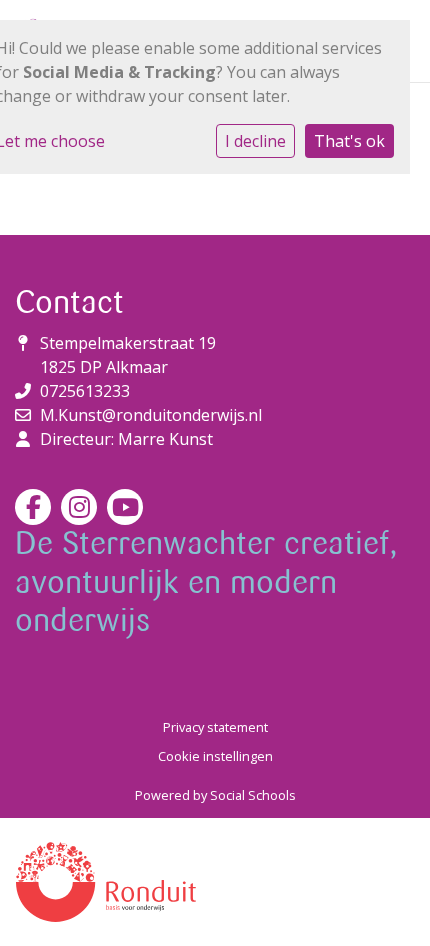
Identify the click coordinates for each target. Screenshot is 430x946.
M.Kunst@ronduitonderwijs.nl (151, 415)
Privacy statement (215, 727)
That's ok (349, 141)
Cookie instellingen (215, 756)
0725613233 (85, 391)
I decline (255, 141)
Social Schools (253, 795)
